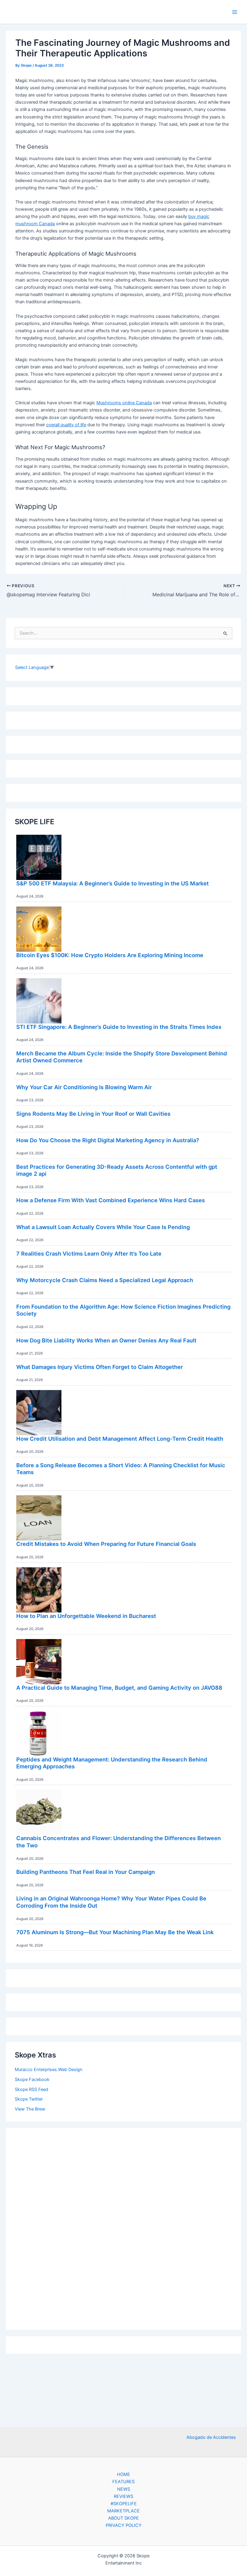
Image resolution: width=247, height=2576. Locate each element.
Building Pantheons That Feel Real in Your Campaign (86, 1872)
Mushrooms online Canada (124, 403)
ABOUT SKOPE (123, 2518)
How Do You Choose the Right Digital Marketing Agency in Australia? (108, 1140)
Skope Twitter (29, 2099)
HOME (123, 2474)
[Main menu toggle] (235, 12)
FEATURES (123, 2482)
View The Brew (30, 2109)
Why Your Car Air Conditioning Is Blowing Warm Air (84, 1087)
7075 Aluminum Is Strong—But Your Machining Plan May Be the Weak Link (115, 1932)
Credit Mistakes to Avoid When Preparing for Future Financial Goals (106, 1544)
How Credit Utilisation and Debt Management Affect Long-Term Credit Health (120, 1439)
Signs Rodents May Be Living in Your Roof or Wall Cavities (93, 1114)
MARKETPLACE (123, 2511)
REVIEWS (123, 2496)
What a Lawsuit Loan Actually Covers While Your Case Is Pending (103, 1227)
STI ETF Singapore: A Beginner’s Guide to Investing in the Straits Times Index (119, 1027)
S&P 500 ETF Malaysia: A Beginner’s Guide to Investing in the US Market (113, 883)
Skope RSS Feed (31, 2089)
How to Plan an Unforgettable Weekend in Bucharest (86, 1616)
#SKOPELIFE (124, 2504)
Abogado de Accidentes (211, 2437)
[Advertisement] (123, 2227)
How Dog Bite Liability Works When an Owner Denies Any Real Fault (106, 1340)
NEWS (124, 2489)
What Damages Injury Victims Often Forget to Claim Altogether (100, 1367)
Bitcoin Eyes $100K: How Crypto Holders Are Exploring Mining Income (110, 955)
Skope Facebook (32, 2079)
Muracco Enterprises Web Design (49, 2070)
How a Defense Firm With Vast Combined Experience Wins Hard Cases (111, 1200)
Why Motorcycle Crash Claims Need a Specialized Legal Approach (105, 1280)
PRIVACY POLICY (124, 2525)
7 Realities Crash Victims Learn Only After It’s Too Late (89, 1253)
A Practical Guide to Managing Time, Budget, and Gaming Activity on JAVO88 (119, 1688)
